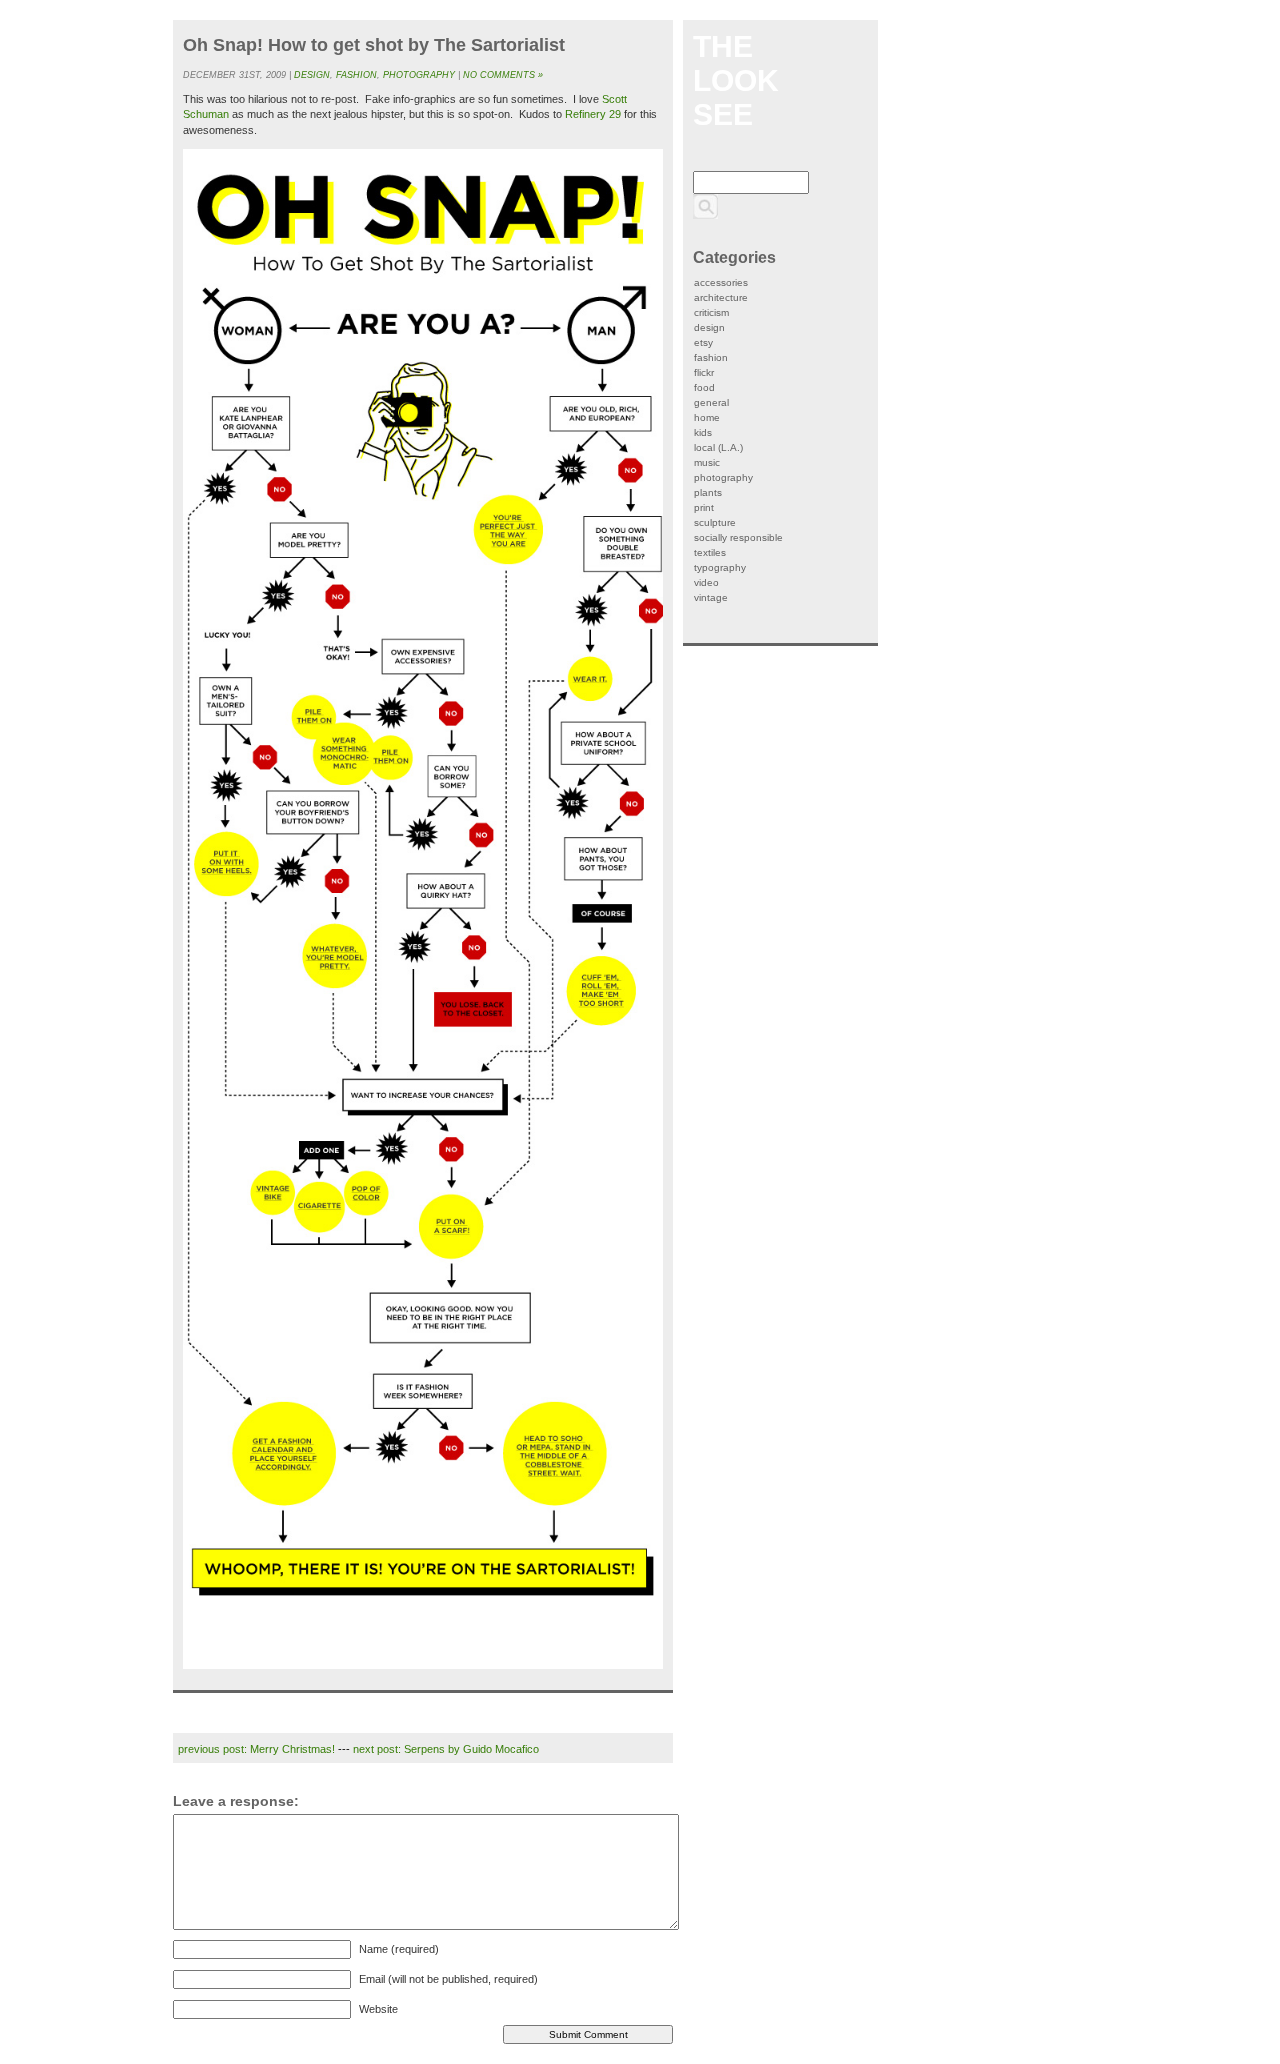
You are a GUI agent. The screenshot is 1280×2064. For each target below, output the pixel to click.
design (312, 75)
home (707, 417)
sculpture (715, 522)
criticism (711, 312)
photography (419, 75)
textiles (710, 552)
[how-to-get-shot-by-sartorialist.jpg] (423, 909)
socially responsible (738, 537)
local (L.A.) (718, 447)
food (704, 387)
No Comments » (503, 75)
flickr (704, 372)
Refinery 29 (593, 114)
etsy (703, 342)
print (704, 507)
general (711, 402)
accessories (721, 282)
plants (708, 492)
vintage (711, 597)
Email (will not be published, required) (448, 1979)
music (707, 462)
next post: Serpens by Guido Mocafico (446, 1749)
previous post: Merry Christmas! (256, 1749)
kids (703, 432)
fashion (356, 75)
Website (378, 2009)
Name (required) (399, 1949)
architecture (721, 297)
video (706, 582)
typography (720, 567)
